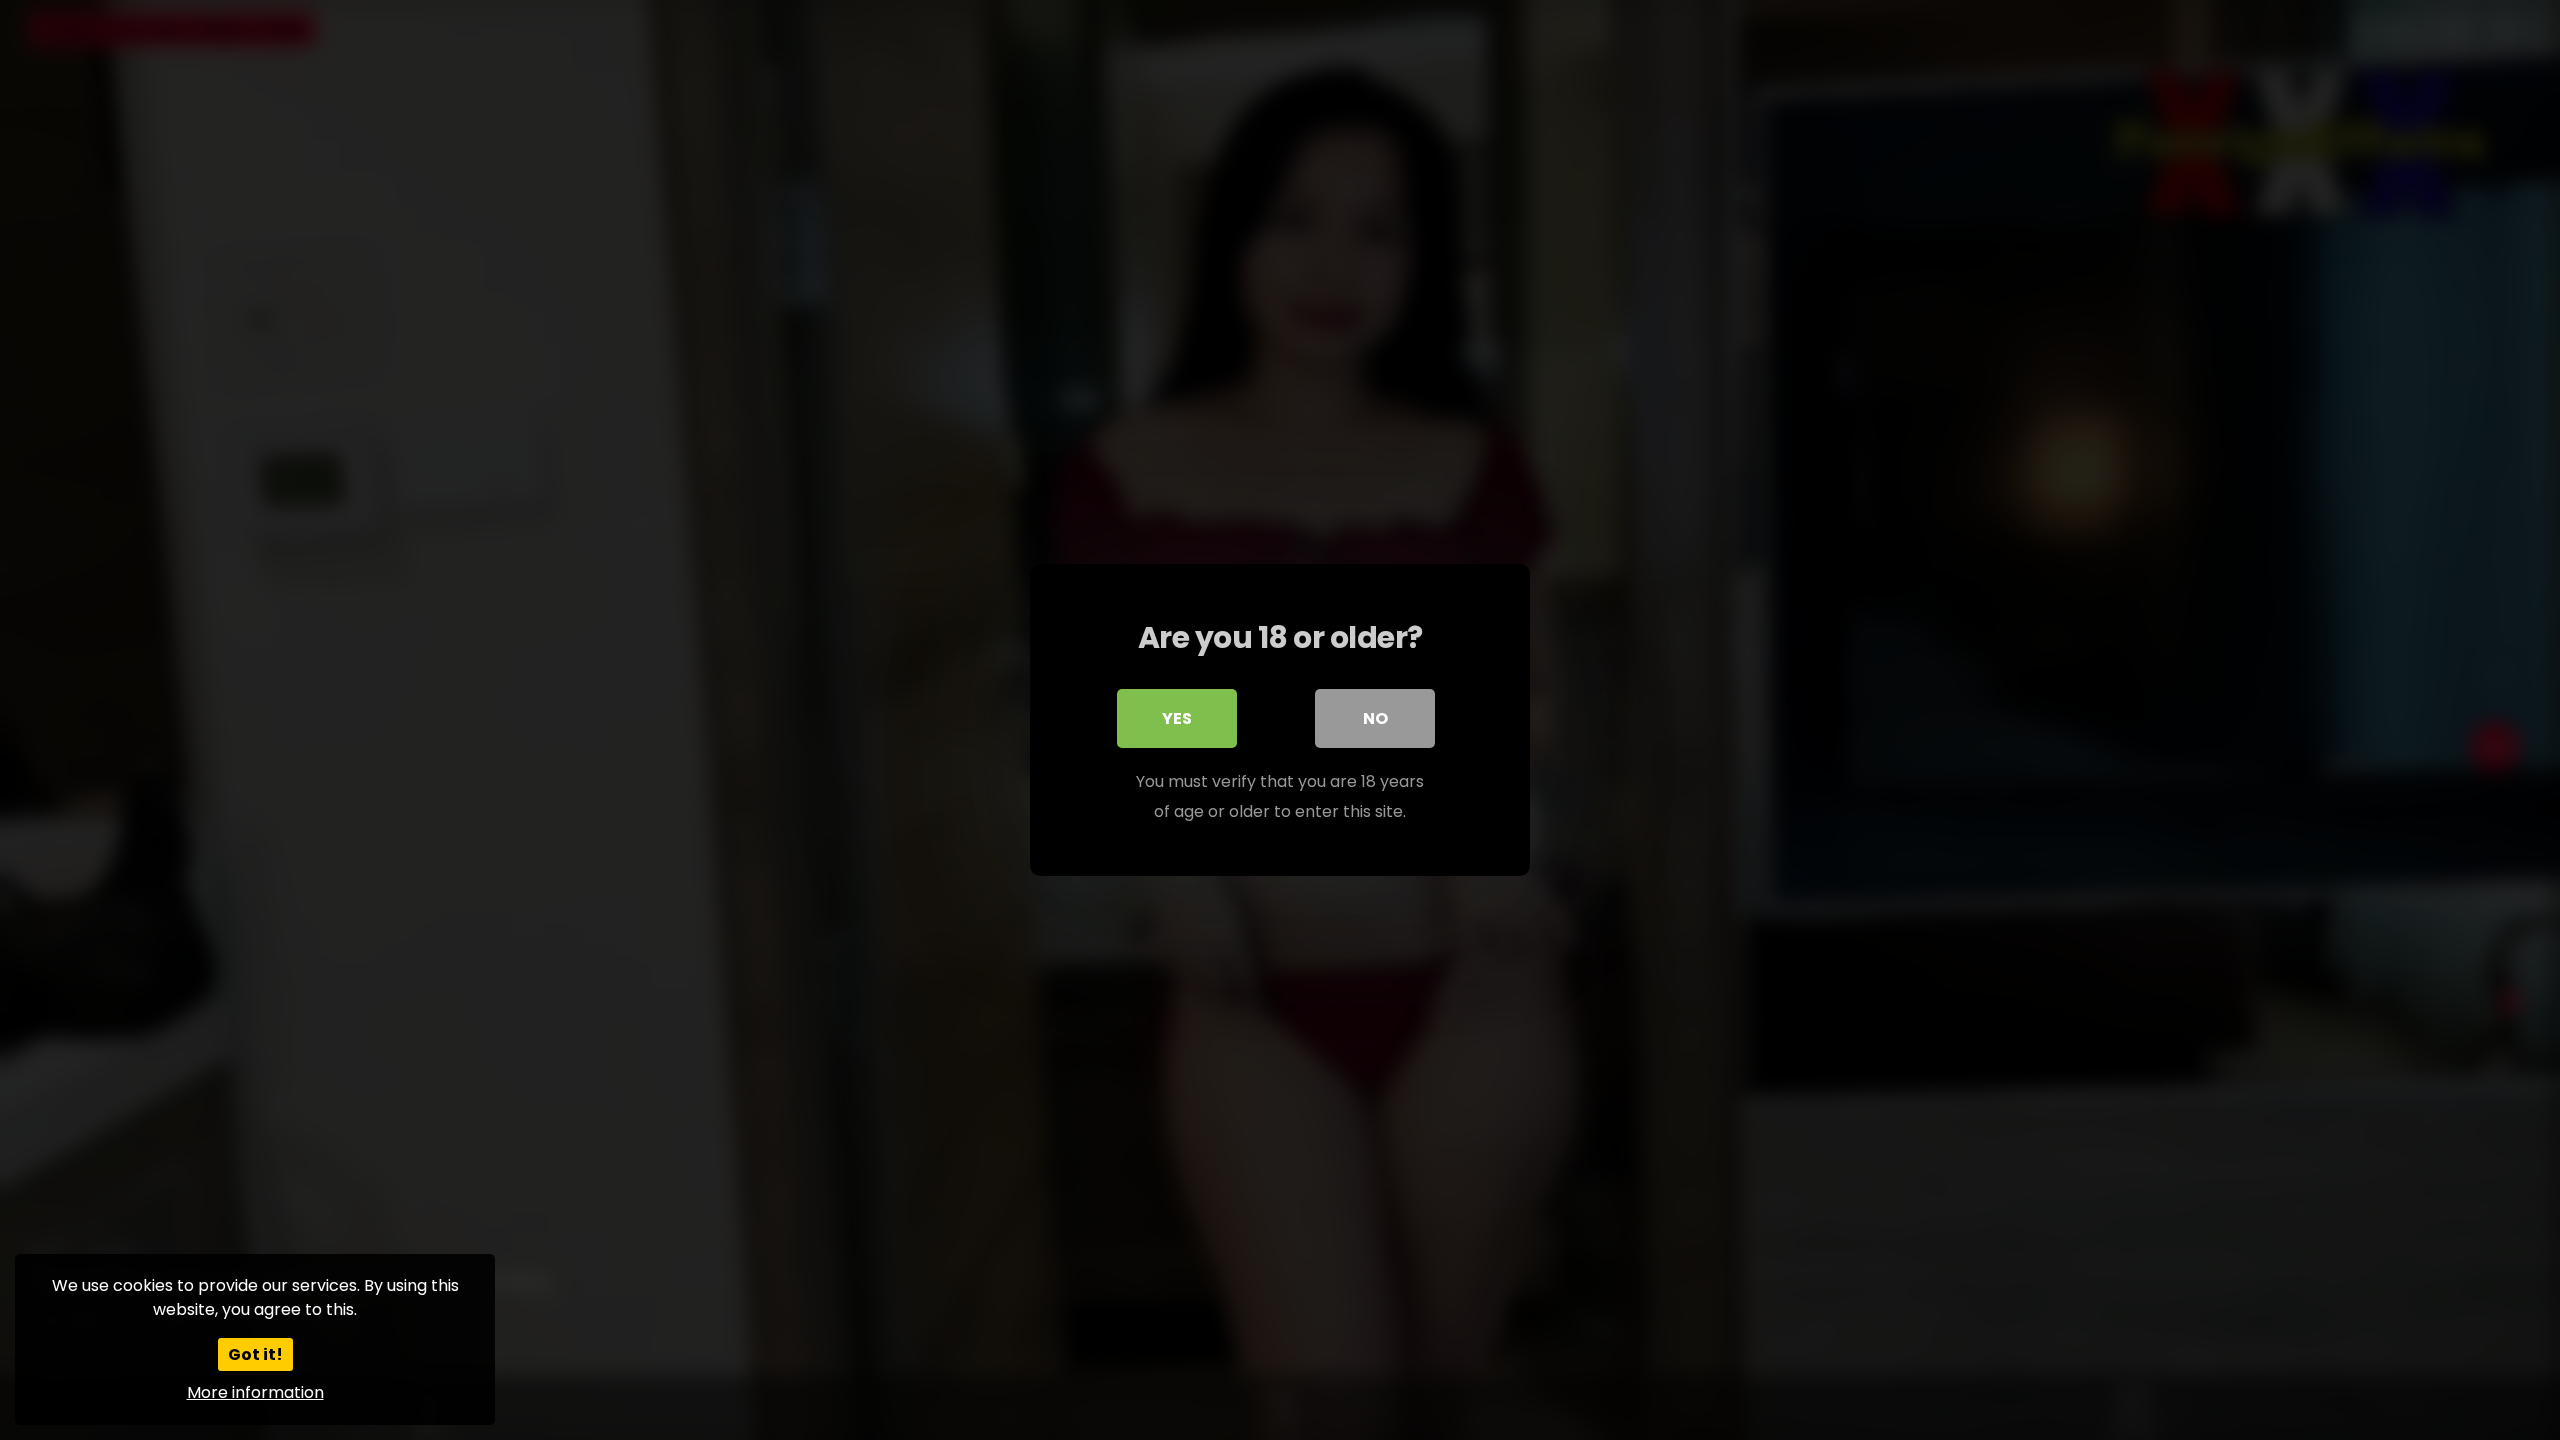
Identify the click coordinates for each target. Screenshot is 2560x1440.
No (1375, 718)
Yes (1177, 718)
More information (255, 1392)
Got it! (255, 1354)
